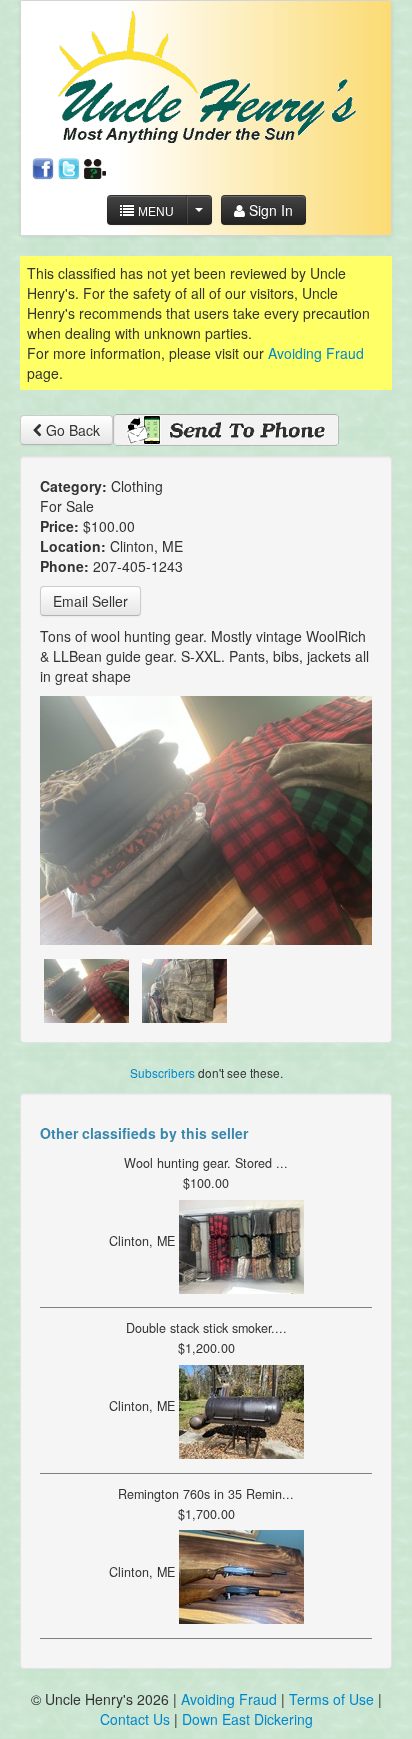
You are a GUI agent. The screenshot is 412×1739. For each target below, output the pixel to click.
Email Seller (90, 601)
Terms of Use (331, 1699)
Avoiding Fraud (316, 353)
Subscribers (162, 1072)
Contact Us (137, 1719)
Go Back (71, 430)
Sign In (269, 210)
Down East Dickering (247, 1719)
